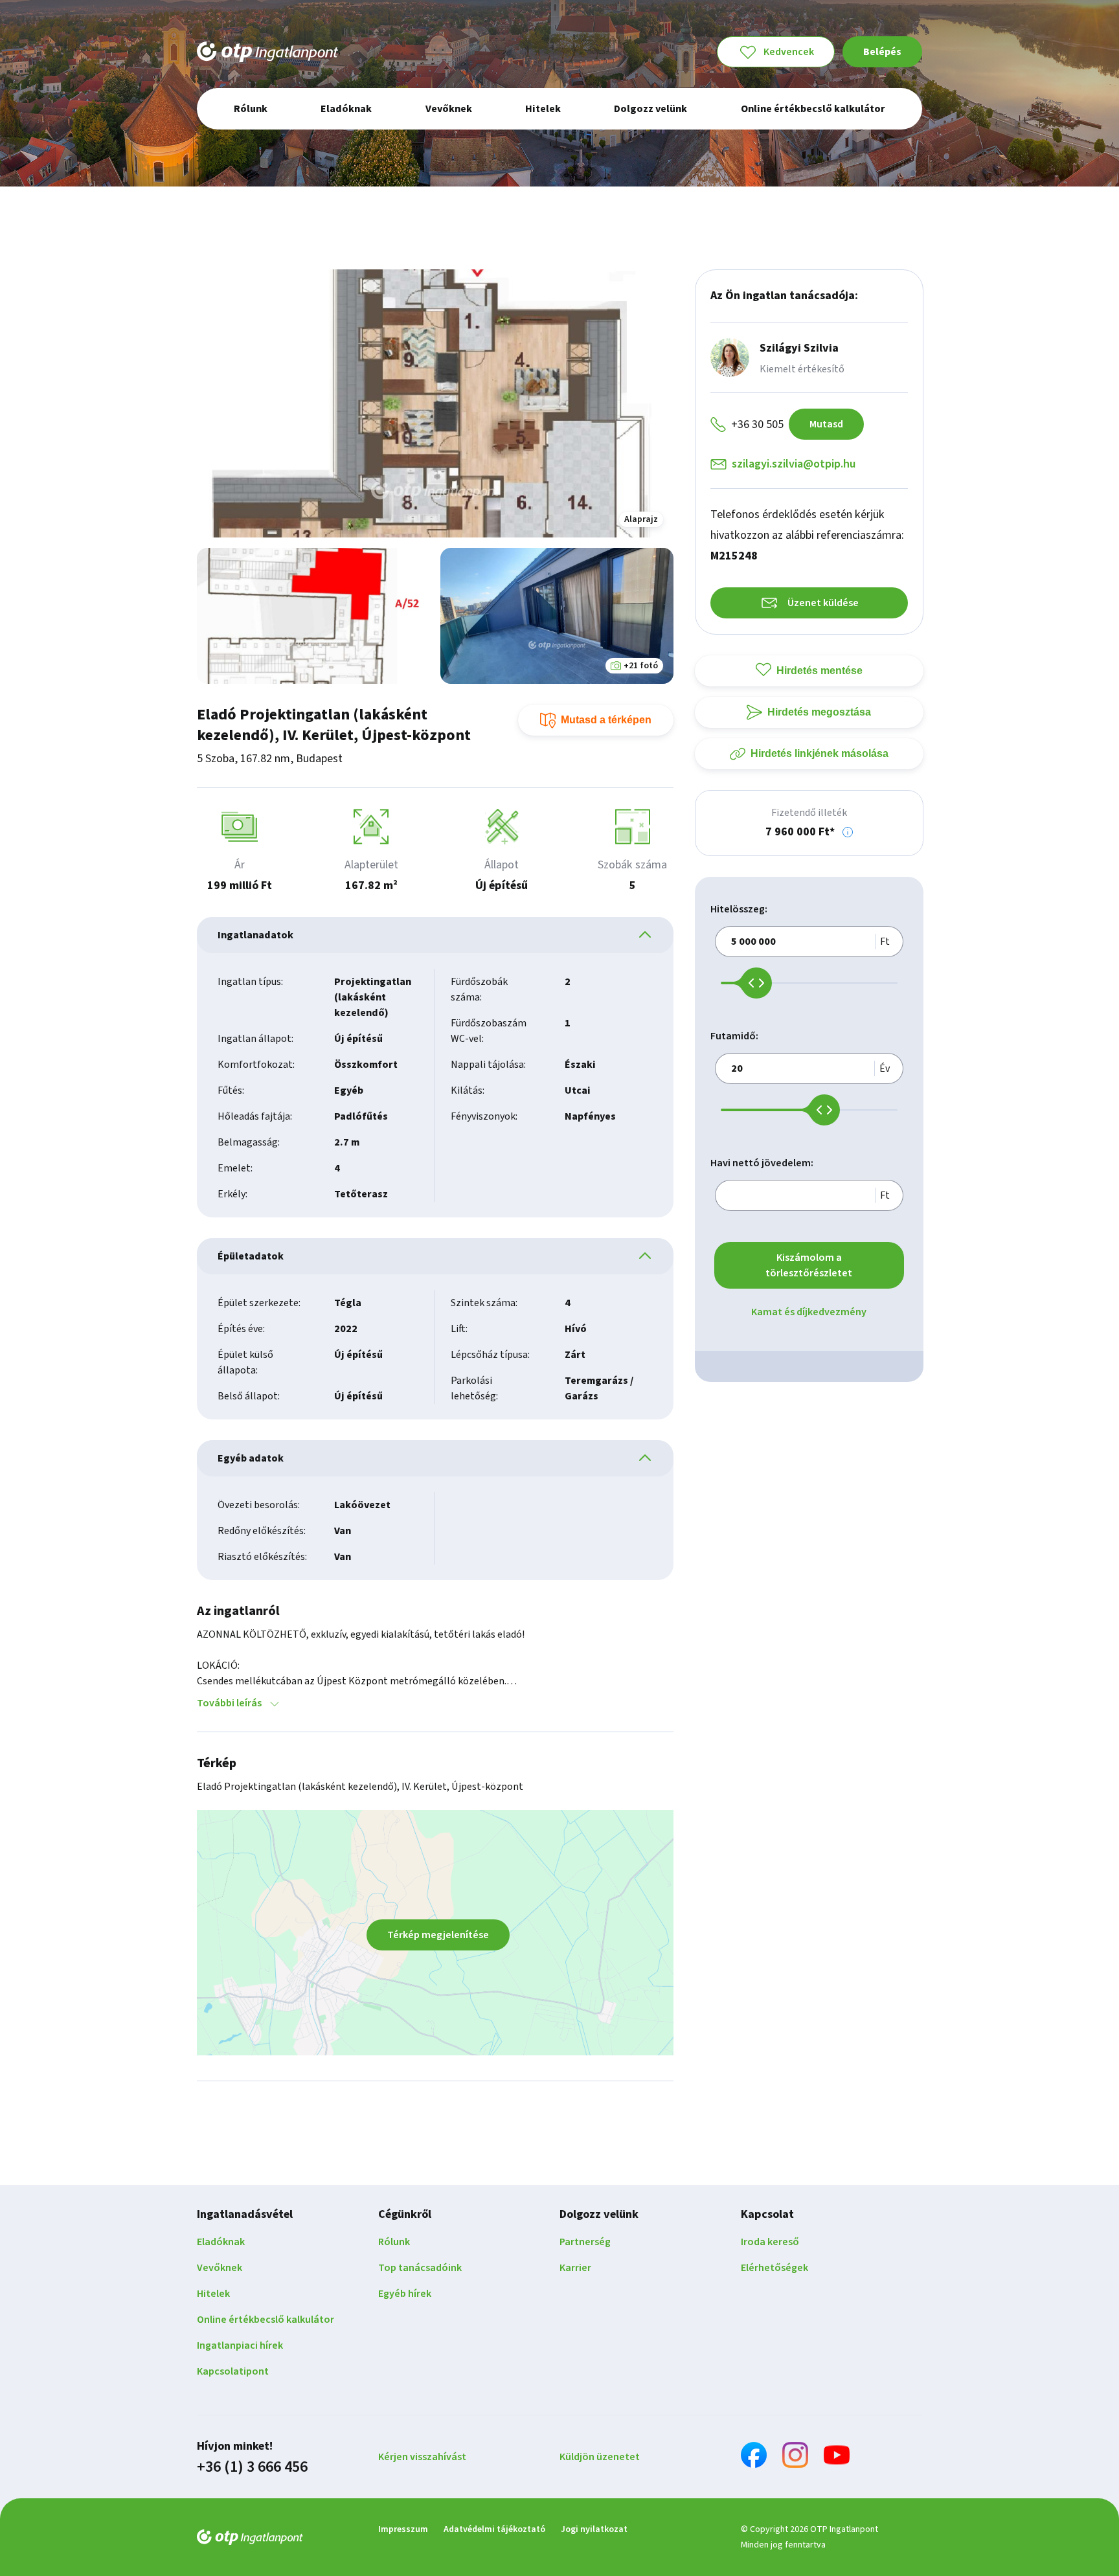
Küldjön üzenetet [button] (600, 2457)
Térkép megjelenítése (438, 1935)
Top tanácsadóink (420, 2268)
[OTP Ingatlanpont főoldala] (267, 52)
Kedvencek (789, 52)
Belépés (882, 52)
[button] (848, 832)
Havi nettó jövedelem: (762, 1163)
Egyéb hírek (405, 2294)
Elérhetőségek (774, 2268)
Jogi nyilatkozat (594, 2529)
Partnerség (585, 2242)
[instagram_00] (795, 2457)
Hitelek (213, 2294)
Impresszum (403, 2529)
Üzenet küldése (823, 603)
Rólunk (394, 2242)
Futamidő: (734, 1036)
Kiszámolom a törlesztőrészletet (809, 1265)
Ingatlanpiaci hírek (240, 2345)
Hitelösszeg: (739, 909)
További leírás (229, 1703)
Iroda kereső (770, 2242)
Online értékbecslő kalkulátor (266, 2320)
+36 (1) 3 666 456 (252, 2467)
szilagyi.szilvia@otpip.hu (794, 464)
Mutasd (826, 424)
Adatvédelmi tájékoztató (494, 2529)
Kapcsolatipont (233, 2371)
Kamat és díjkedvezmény (809, 1312)
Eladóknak (221, 2242)
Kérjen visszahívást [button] (422, 2457)
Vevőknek (220, 2268)
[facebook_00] (754, 2457)
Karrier (575, 2268)
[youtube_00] (837, 2457)
